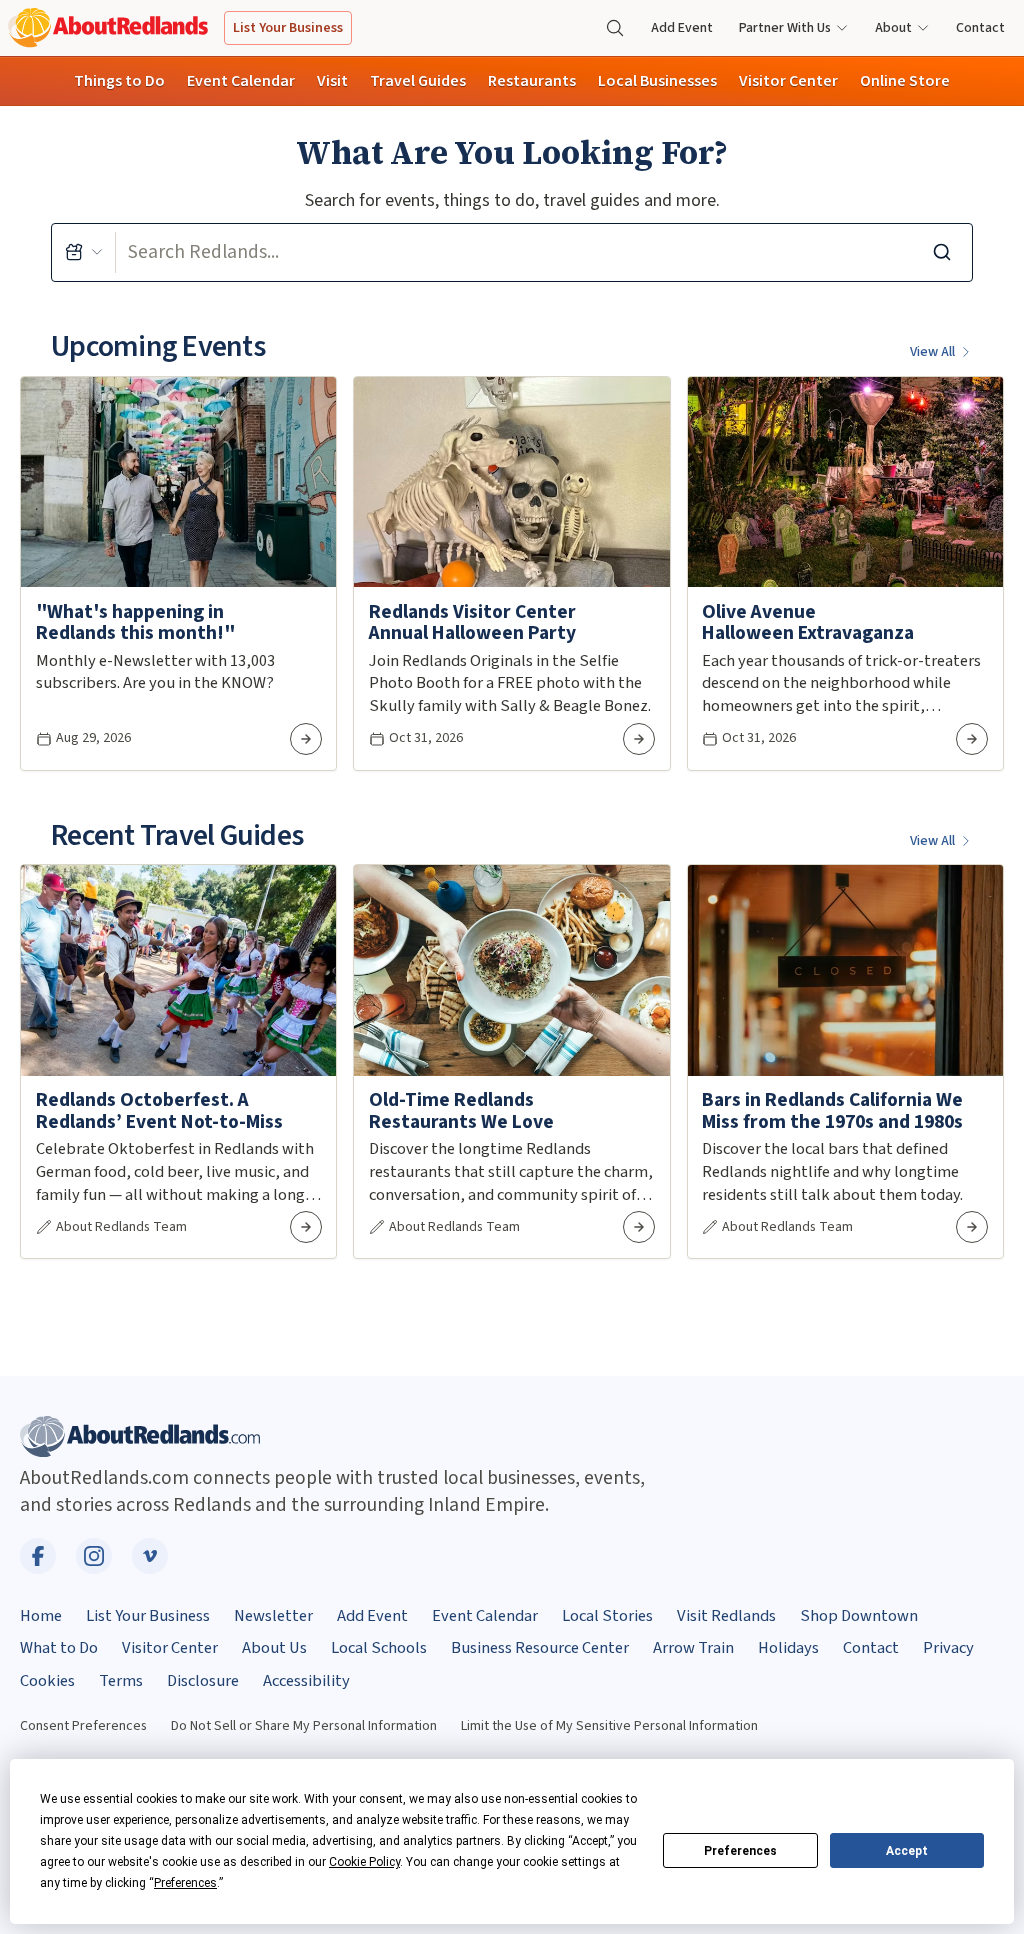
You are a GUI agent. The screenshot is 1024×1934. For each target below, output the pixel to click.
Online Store (905, 81)
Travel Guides (418, 81)
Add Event (682, 28)
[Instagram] (94, 1556)
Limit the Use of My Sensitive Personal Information (609, 1726)
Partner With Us (785, 28)
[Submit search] (942, 252)
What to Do (59, 1648)
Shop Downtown (859, 1616)
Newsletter (273, 1616)
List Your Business (288, 28)
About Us (274, 1648)
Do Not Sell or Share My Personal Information (304, 1726)
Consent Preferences (83, 1726)
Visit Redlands (726, 1616)
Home (41, 1616)
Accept (907, 1851)
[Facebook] (38, 1556)
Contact (980, 28)
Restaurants (532, 81)
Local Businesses (657, 81)
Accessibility (306, 1681)
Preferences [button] (185, 1883)
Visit (332, 81)
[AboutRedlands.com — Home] (108, 27)
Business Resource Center (540, 1648)
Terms (121, 1681)
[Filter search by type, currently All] (84, 252)
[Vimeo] (150, 1556)
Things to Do (119, 81)
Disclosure (203, 1681)
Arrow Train (693, 1648)
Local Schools (379, 1648)
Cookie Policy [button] (364, 1862)
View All (932, 352)
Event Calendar (241, 81)
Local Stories (607, 1616)
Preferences (740, 1851)
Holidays (788, 1648)
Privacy (948, 1648)
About (893, 28)
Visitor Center (788, 81)
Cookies (47, 1681)
